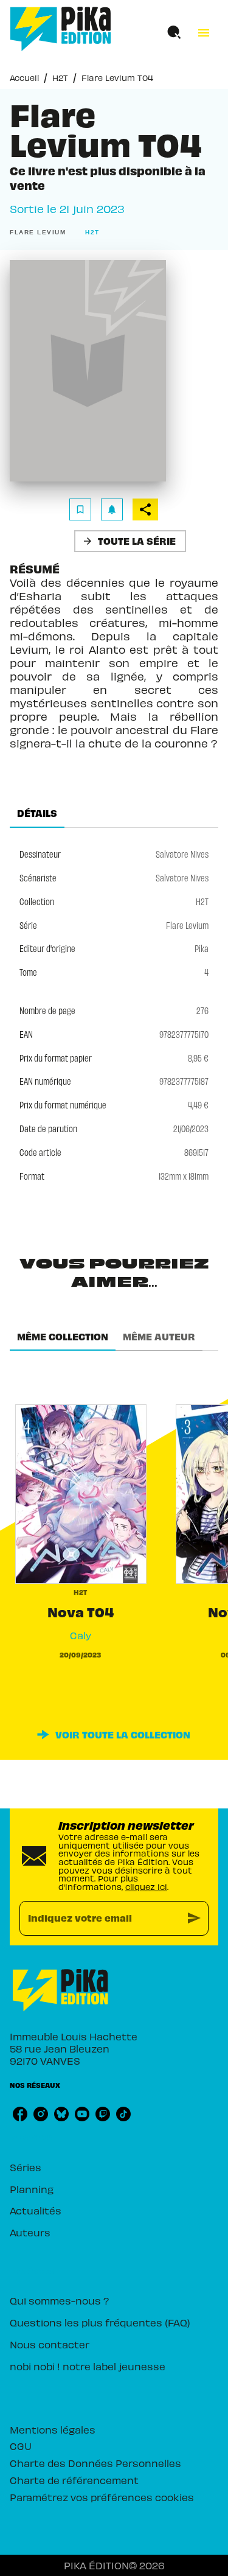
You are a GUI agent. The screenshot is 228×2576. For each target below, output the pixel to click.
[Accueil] (61, 29)
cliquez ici (146, 1887)
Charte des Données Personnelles (95, 2463)
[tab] (37, 813)
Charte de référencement (74, 2480)
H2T (60, 78)
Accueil (24, 78)
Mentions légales (53, 2429)
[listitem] (20, 2114)
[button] (40, 233)
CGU (21, 2446)
